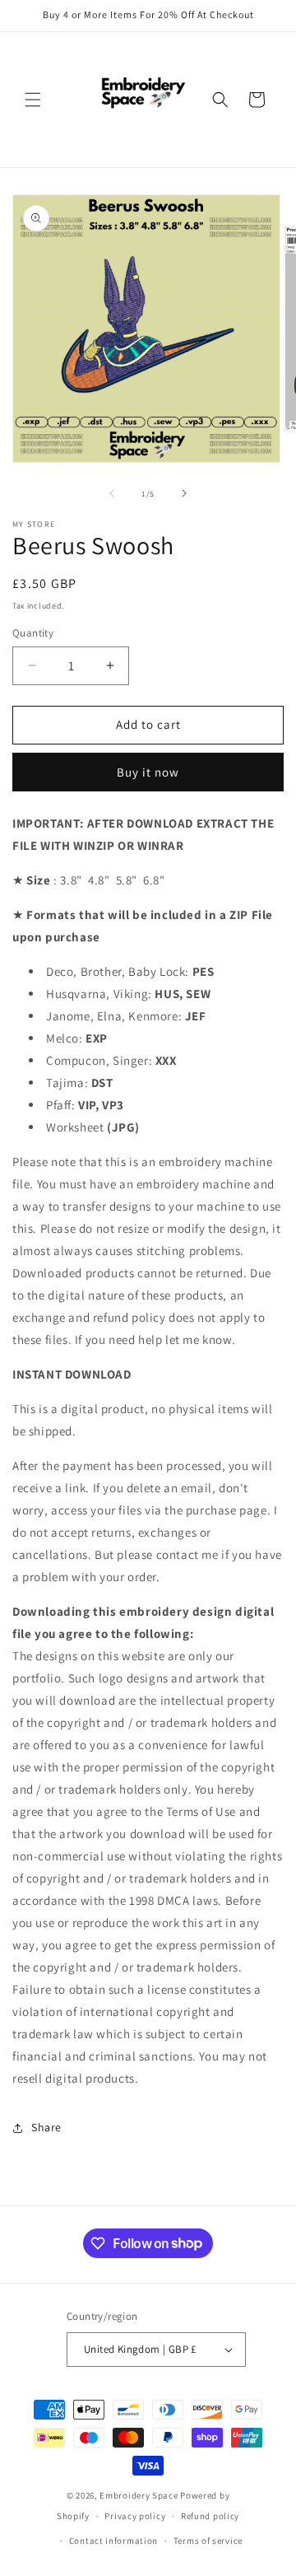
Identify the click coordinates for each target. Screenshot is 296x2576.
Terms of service (208, 2541)
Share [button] (46, 2127)
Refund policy (210, 2516)
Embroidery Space (139, 2495)
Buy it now (148, 772)
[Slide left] (112, 493)
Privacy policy (135, 2516)
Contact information (113, 2541)
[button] (33, 100)
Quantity (33, 633)
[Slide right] (184, 493)
